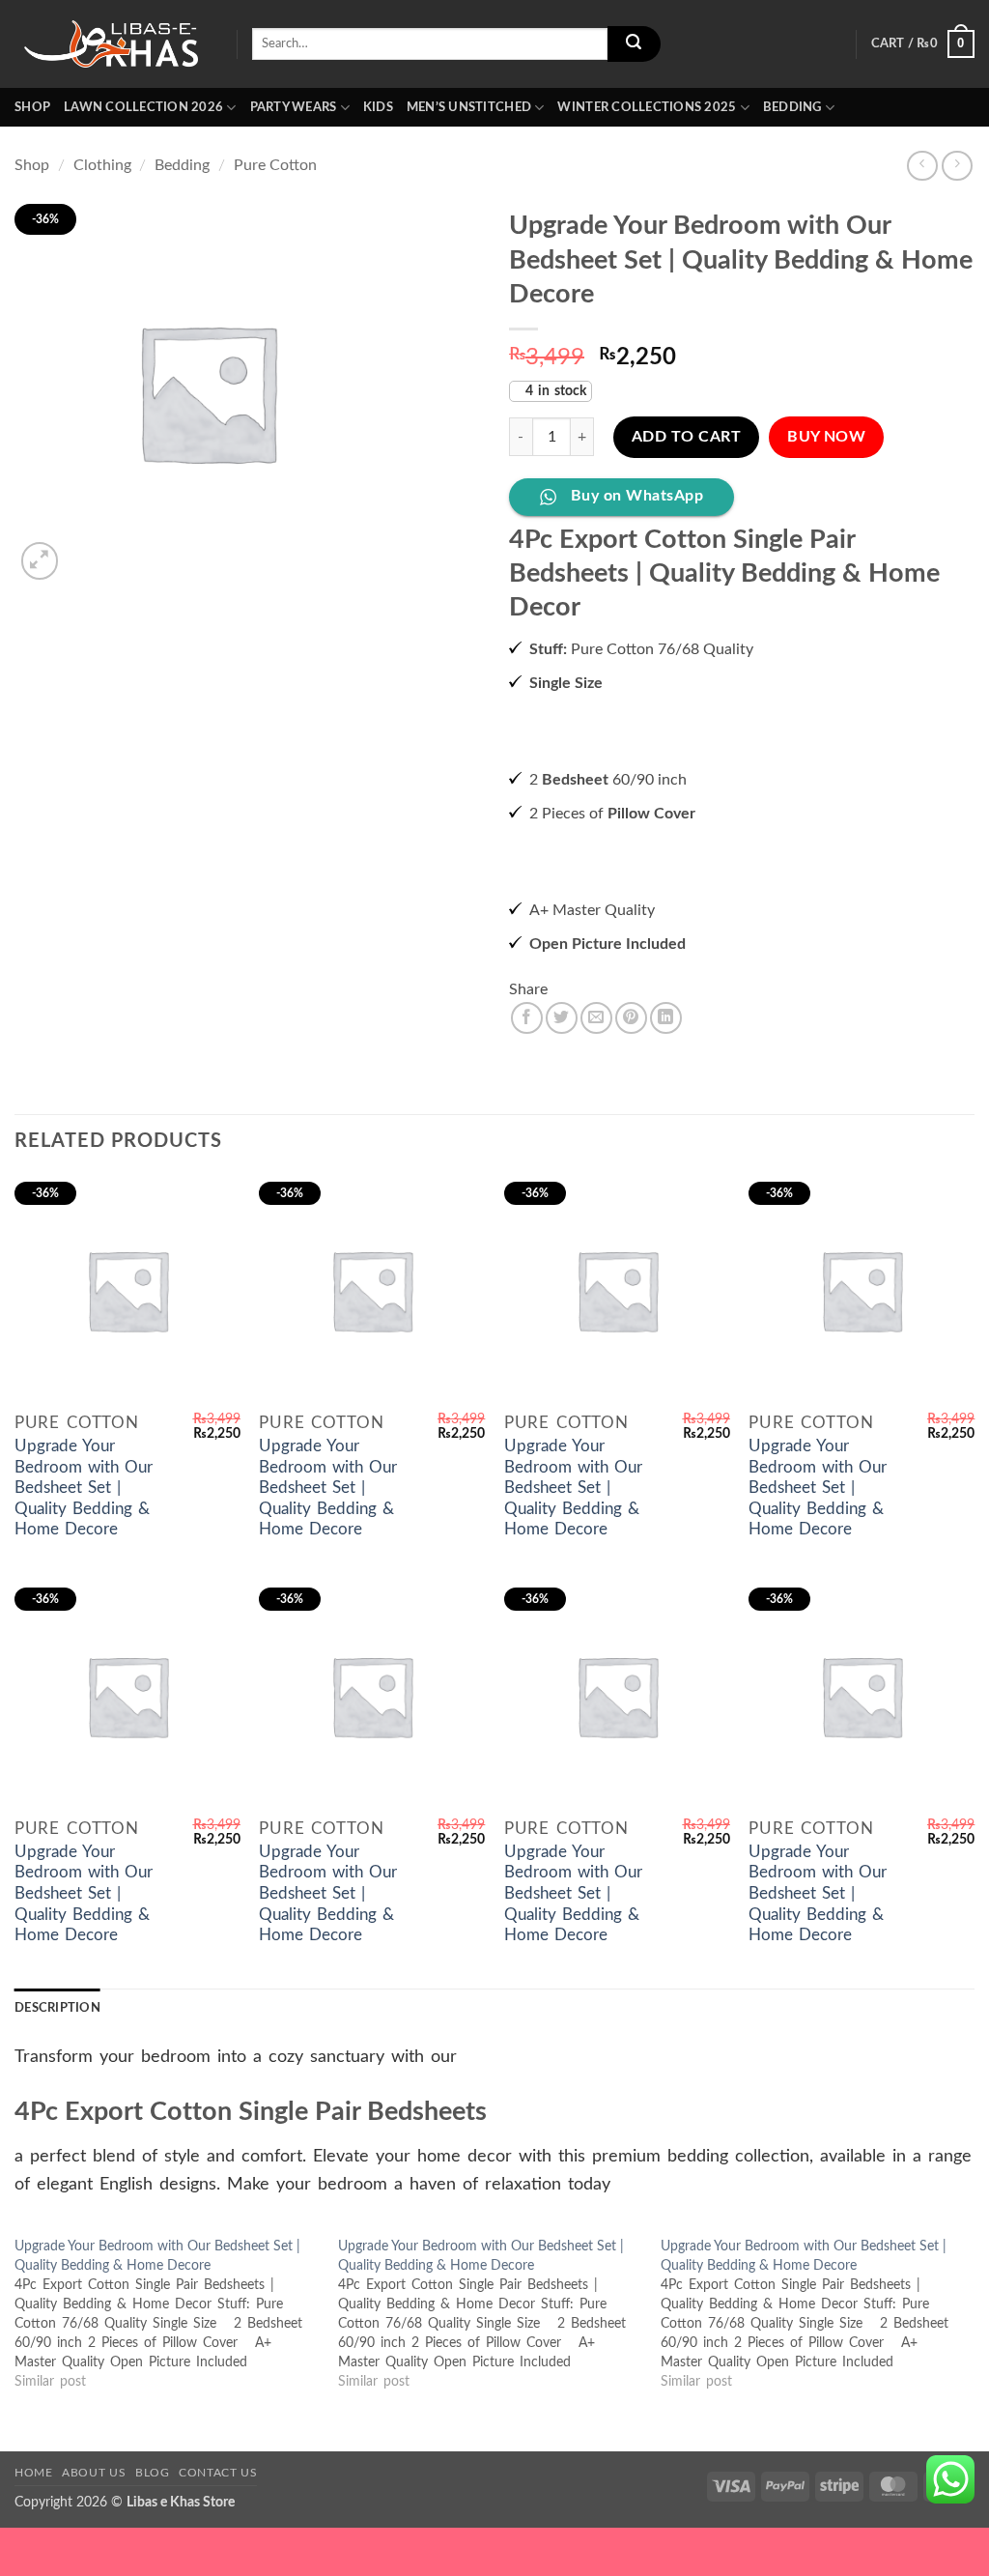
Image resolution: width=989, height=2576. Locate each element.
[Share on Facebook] (527, 1165)
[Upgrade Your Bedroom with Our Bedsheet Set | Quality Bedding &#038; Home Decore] (176, 2461)
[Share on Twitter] (562, 1165)
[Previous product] (957, 166)
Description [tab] (57, 2155)
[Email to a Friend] (596, 1165)
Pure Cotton (275, 165)
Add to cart (686, 584)
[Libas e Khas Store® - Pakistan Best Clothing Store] (111, 44)
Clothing (102, 165)
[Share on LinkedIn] (666, 1165)
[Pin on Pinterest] (631, 1165)
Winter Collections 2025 (647, 107)
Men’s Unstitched (469, 107)
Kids (378, 107)
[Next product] (922, 166)
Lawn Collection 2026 (143, 107)
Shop (32, 107)
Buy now (826, 584)
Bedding (792, 107)
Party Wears (294, 107)
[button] (923, 44)
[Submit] (634, 44)
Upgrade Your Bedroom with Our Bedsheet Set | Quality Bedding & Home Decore (84, 1635)
